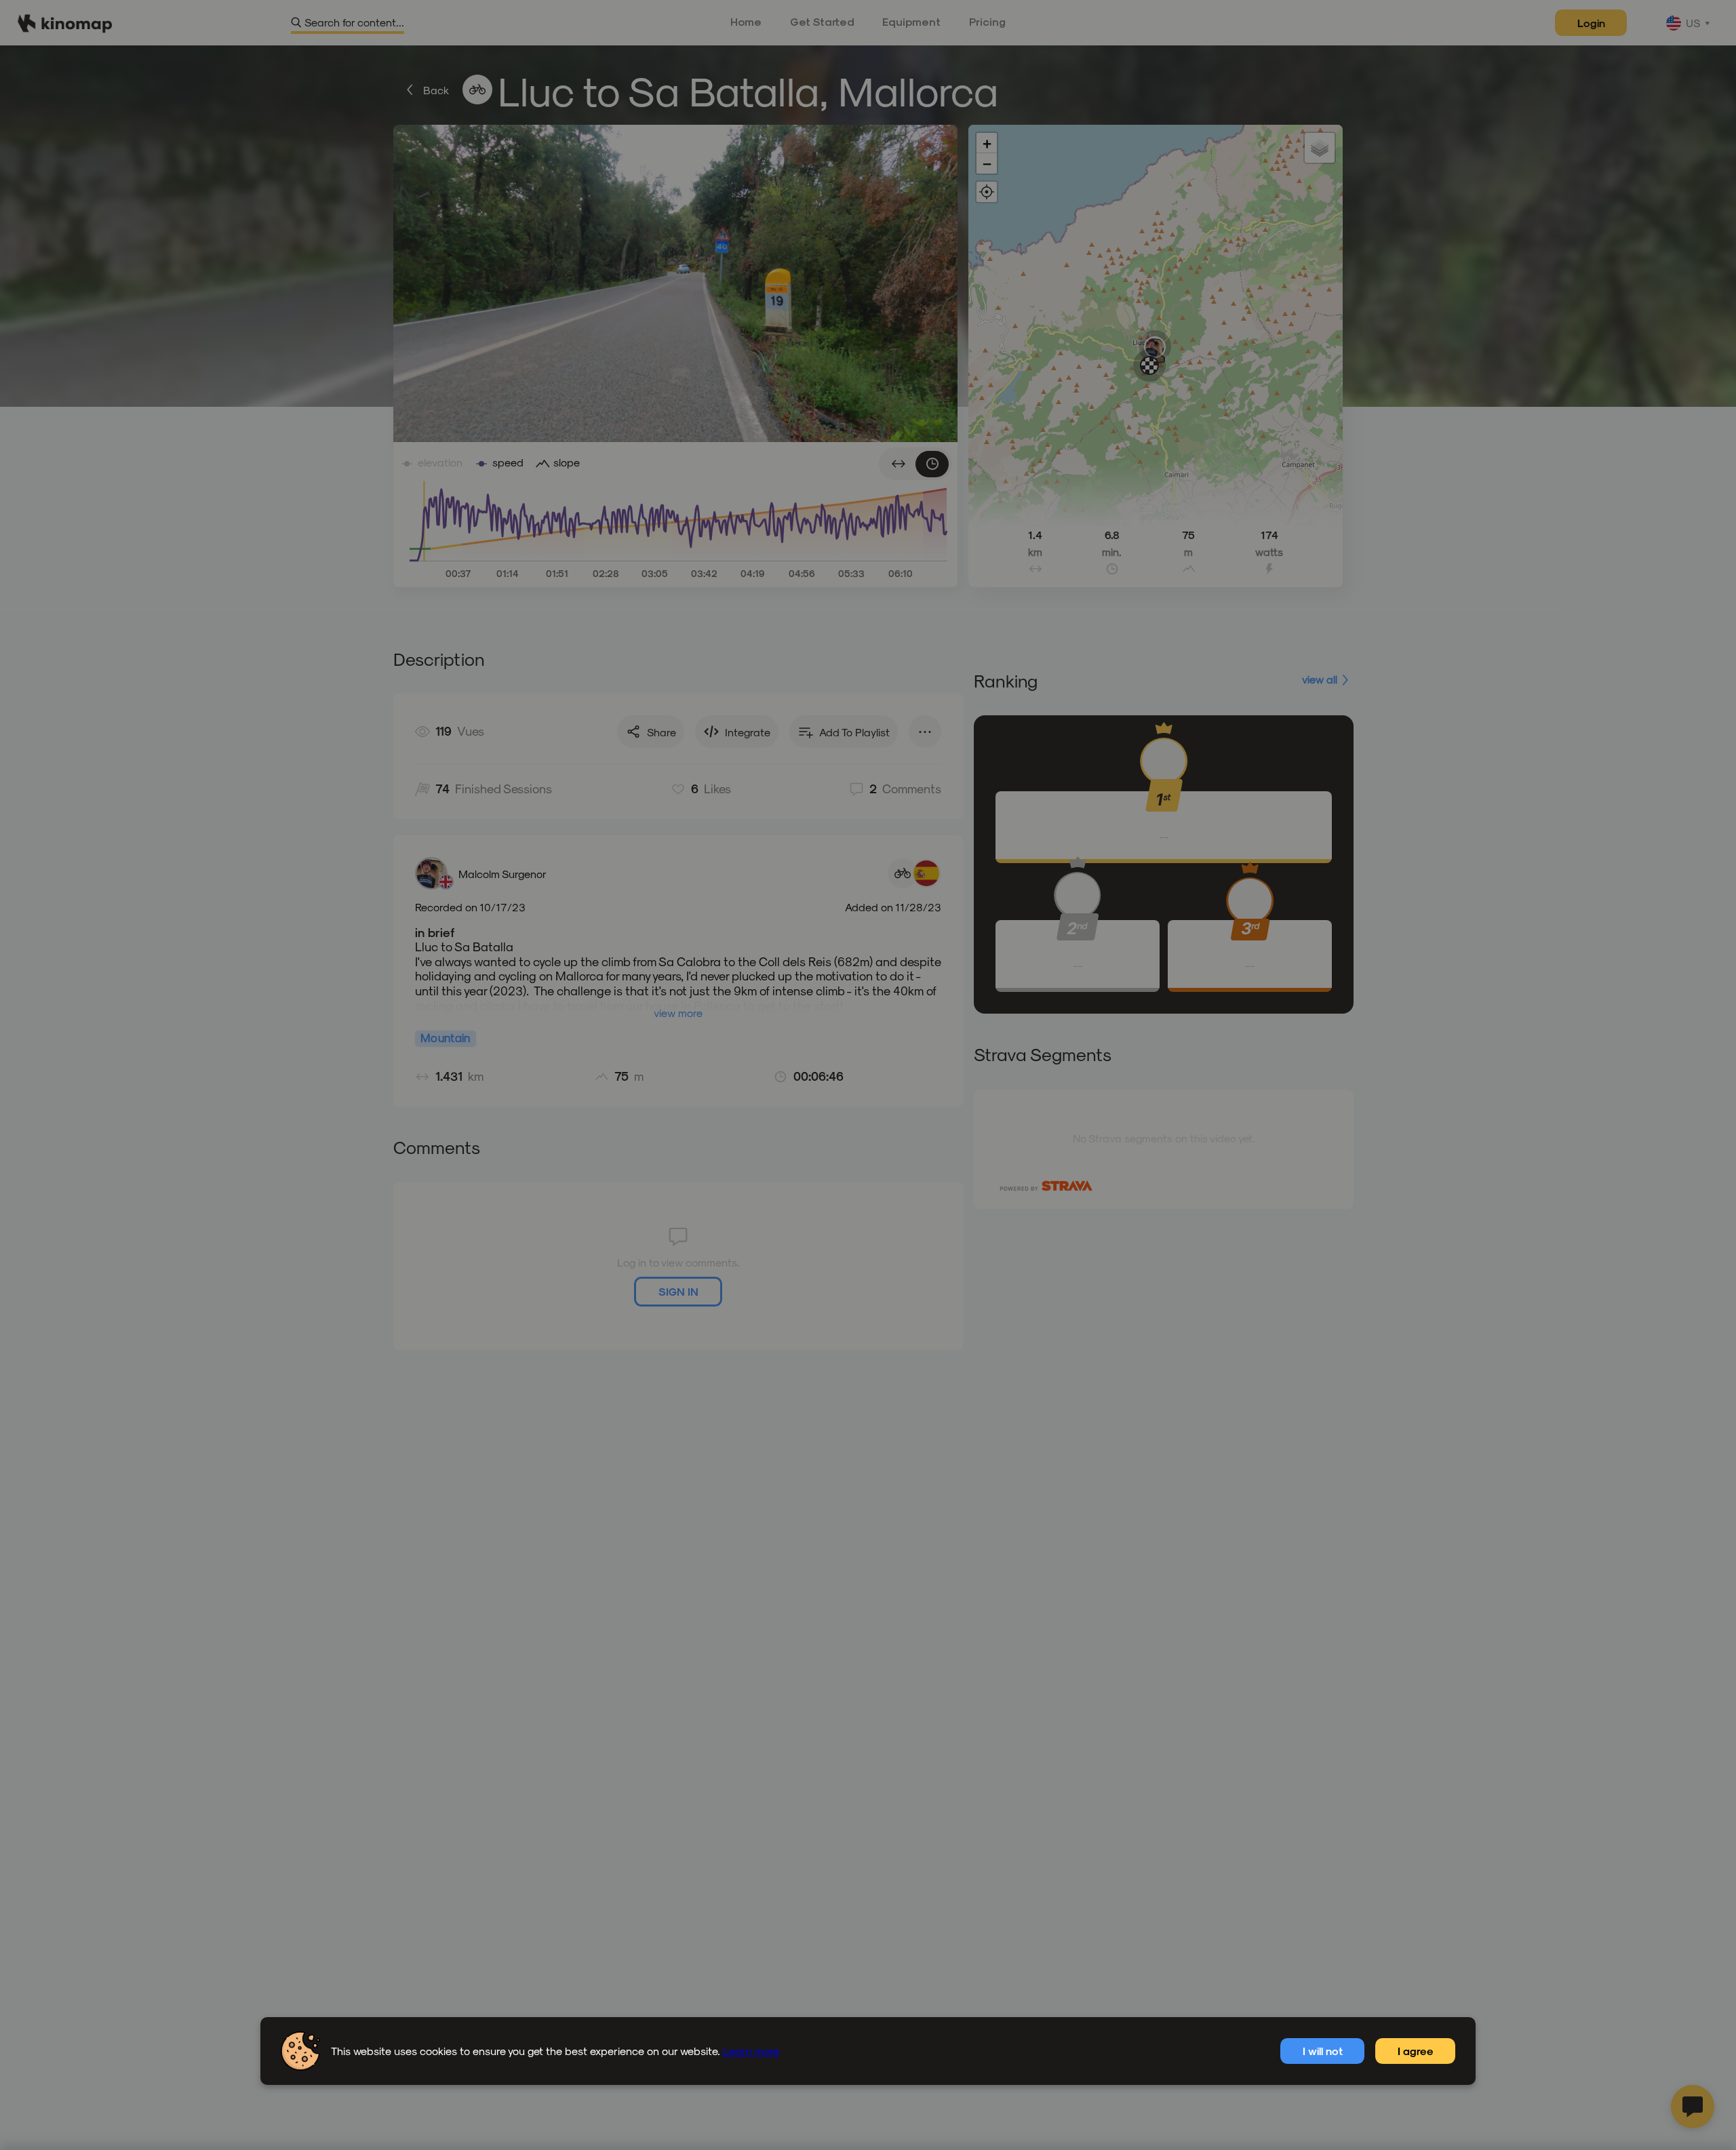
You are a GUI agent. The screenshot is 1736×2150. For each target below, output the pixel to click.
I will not (1323, 2051)
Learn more (751, 2051)
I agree (1416, 2051)
